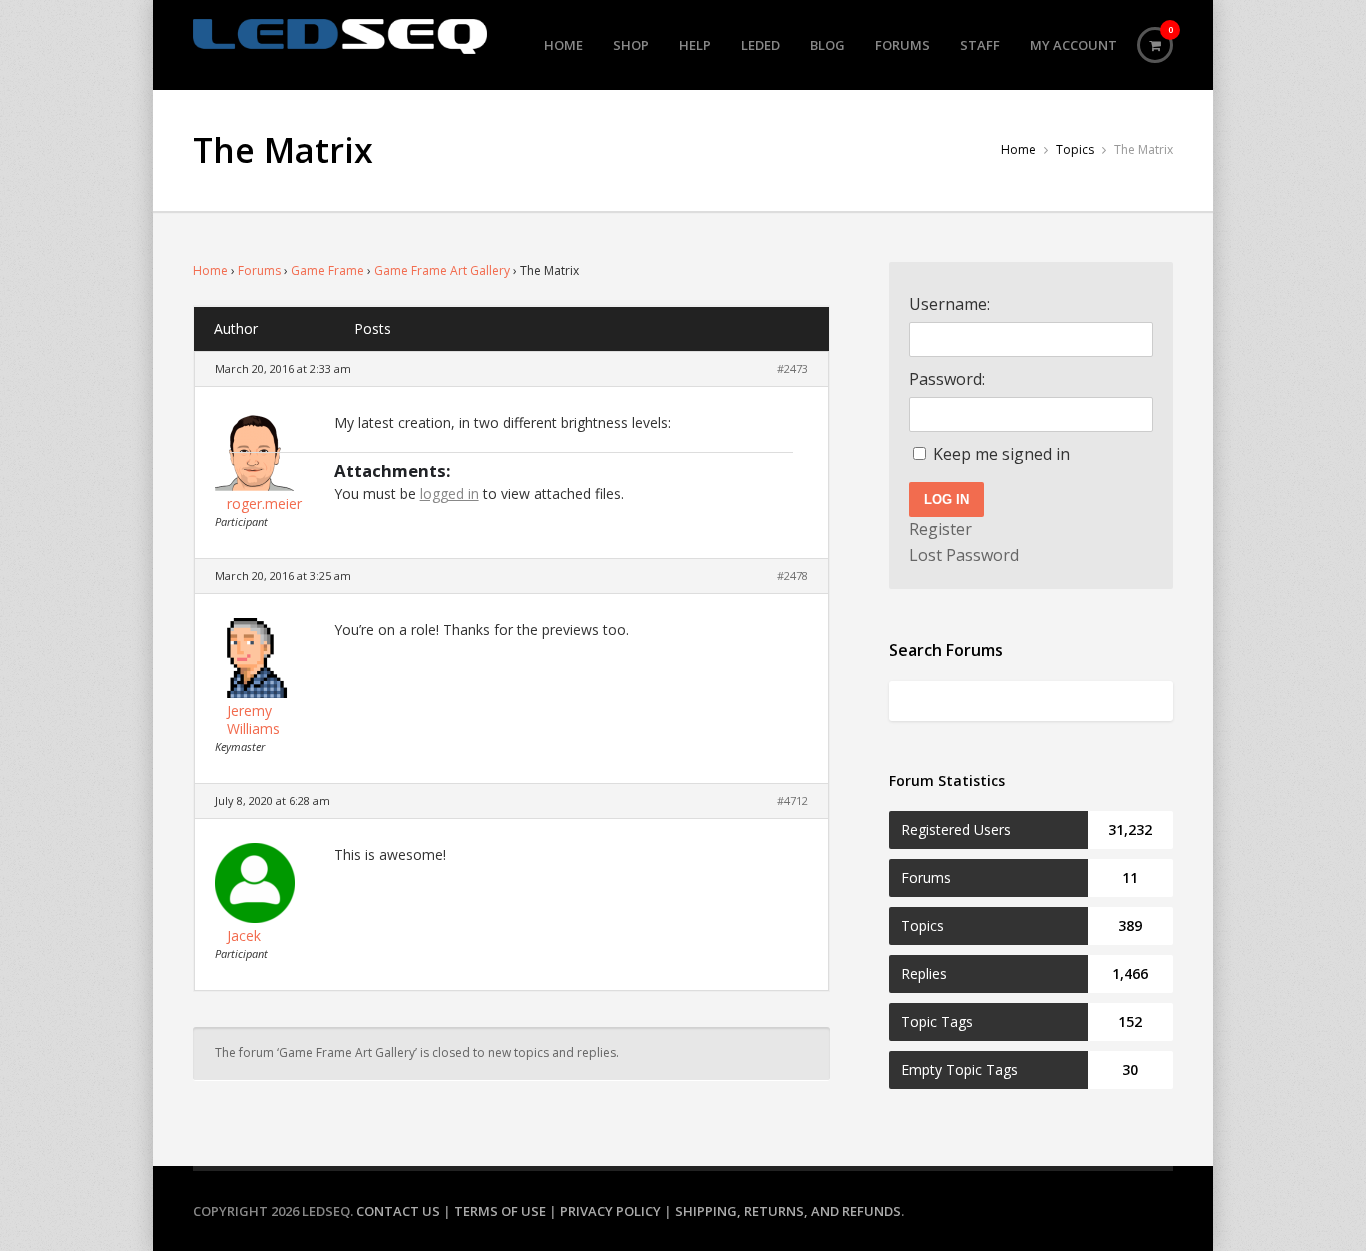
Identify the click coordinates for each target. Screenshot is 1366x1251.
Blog (827, 45)
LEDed (760, 45)
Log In (946, 499)
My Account (1073, 45)
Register (940, 529)
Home (563, 45)
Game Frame (327, 270)
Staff (980, 45)
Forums (902, 45)
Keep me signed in (1001, 454)
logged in (449, 493)
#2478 (792, 575)
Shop (631, 45)
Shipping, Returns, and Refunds (788, 1211)
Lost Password (964, 555)
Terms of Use (500, 1211)
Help (695, 45)
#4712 (792, 800)
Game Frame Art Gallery (442, 270)
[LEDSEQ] (340, 36)
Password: (947, 379)
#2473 (792, 368)
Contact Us (398, 1211)
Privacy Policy (610, 1211)
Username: (949, 304)
